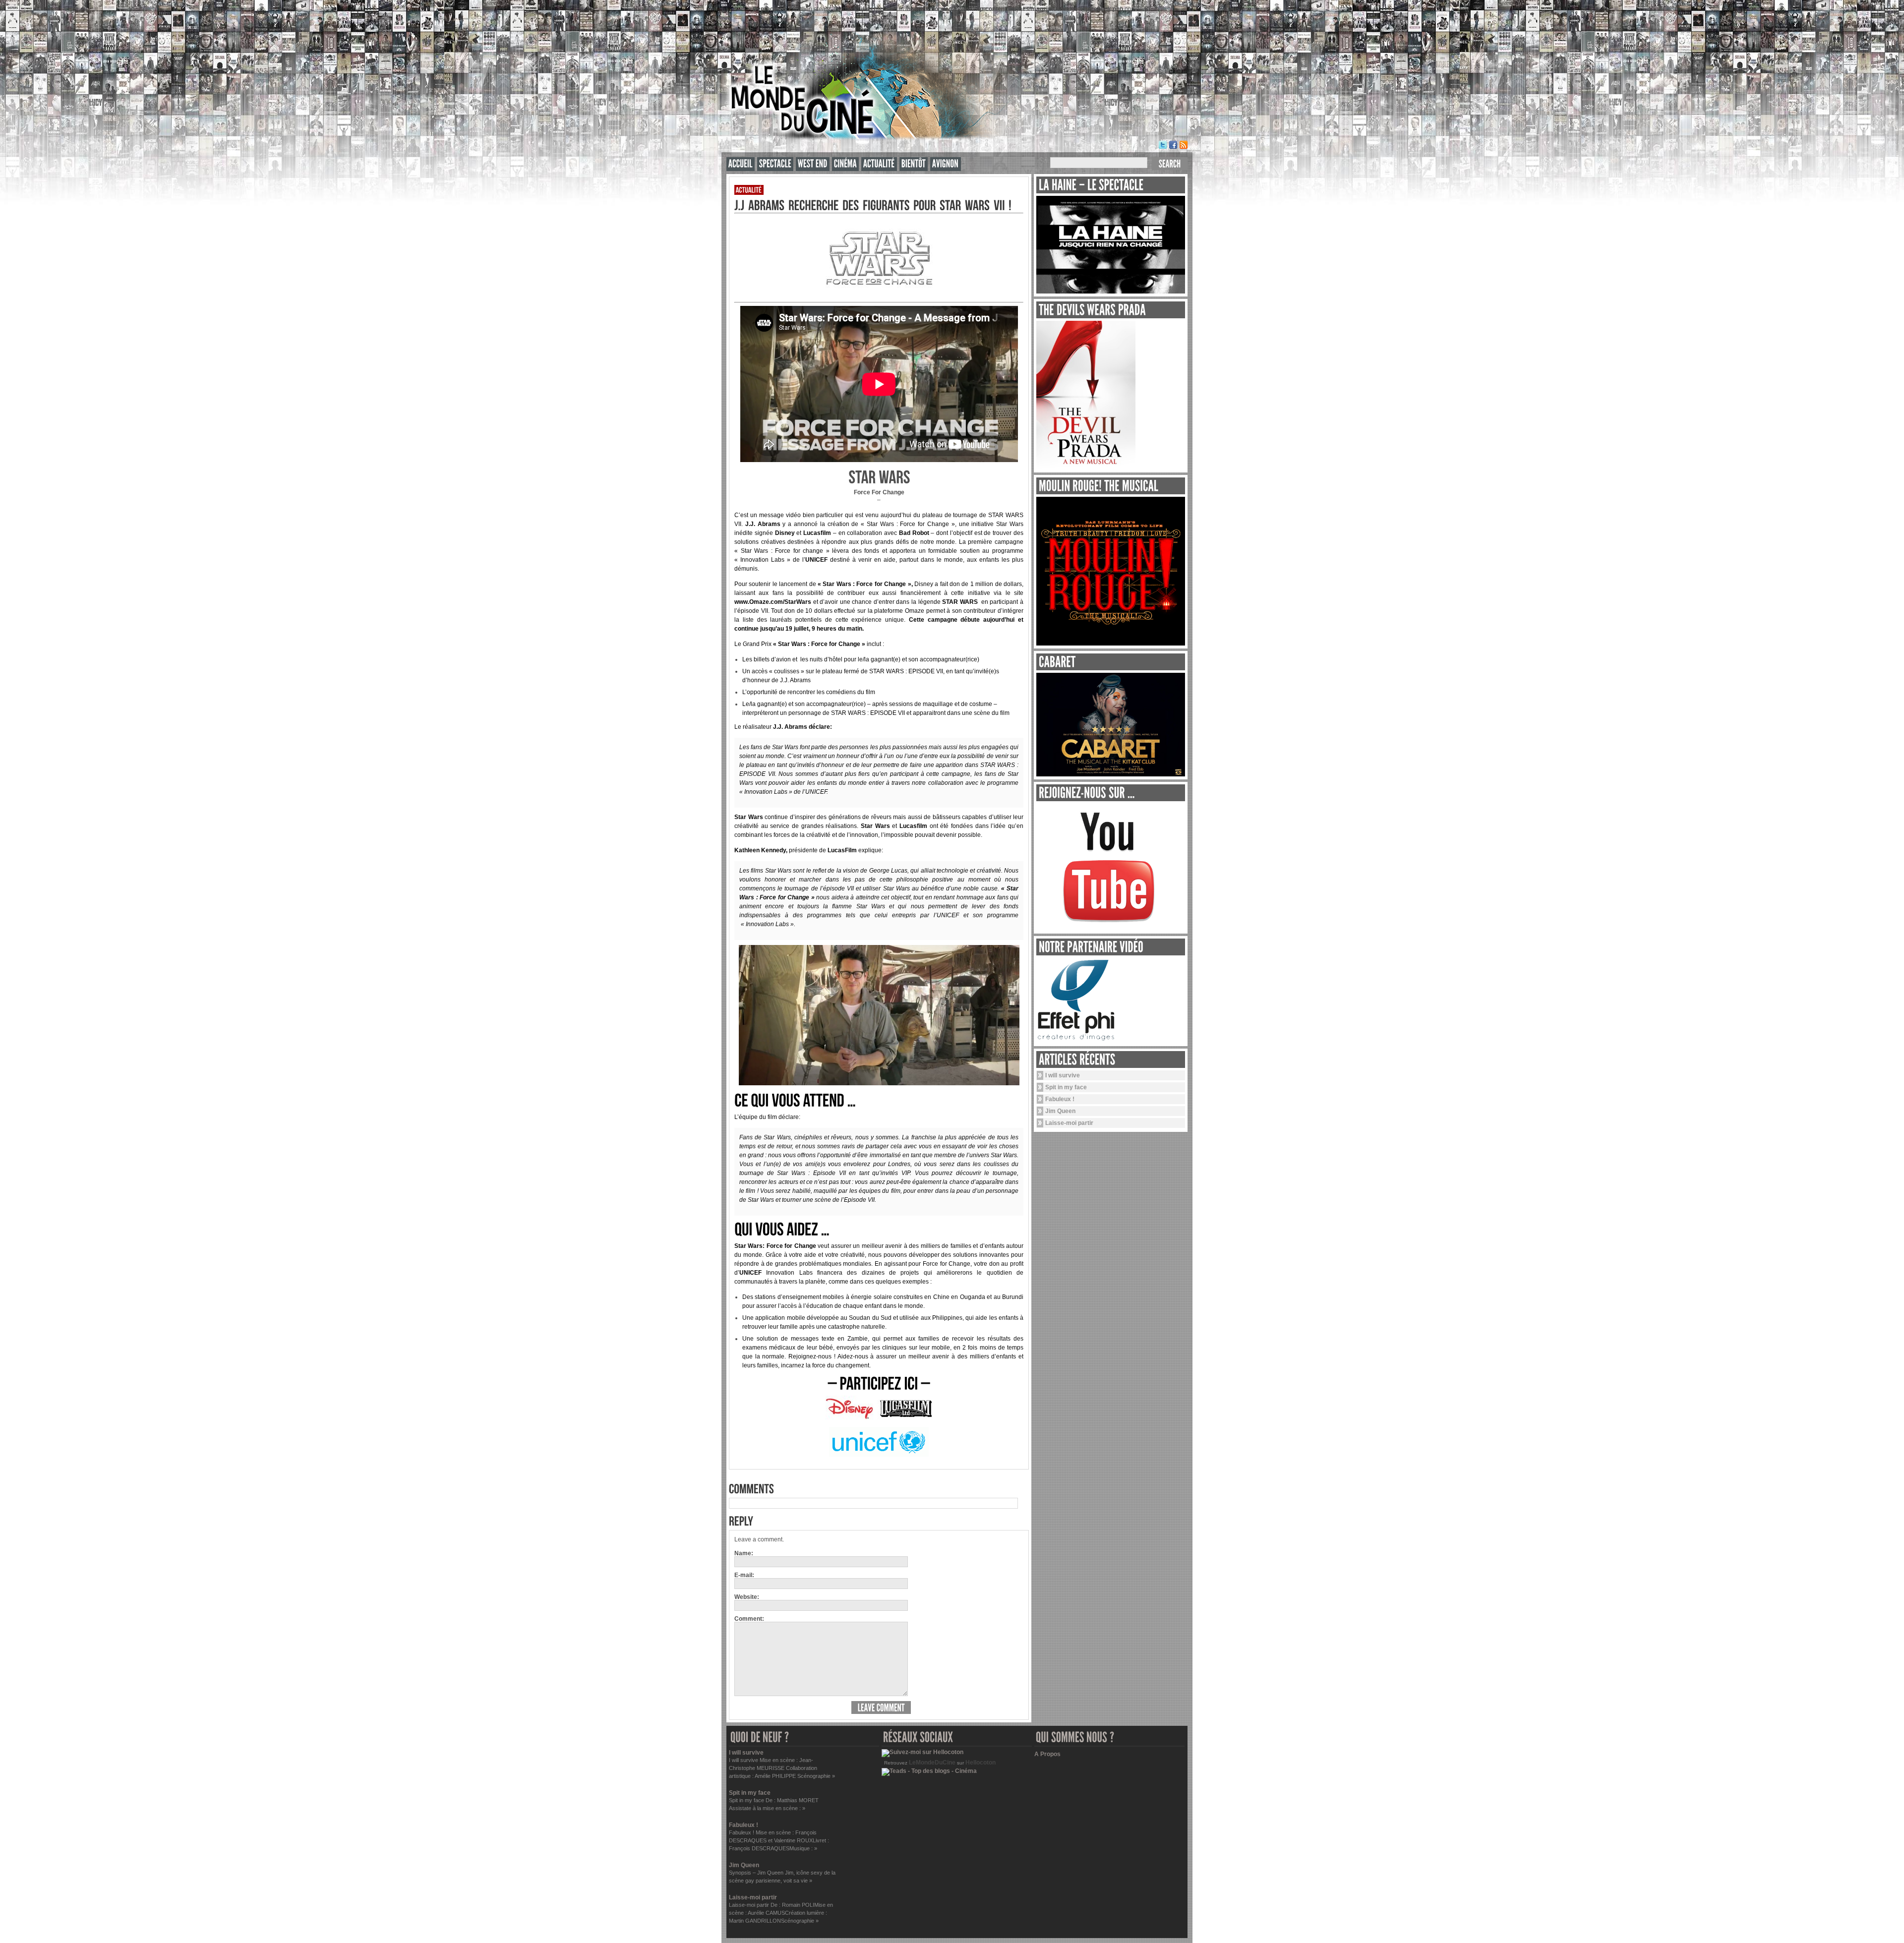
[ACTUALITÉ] (879, 164)
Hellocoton (981, 1763)
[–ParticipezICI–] (879, 1383)
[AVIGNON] (946, 164)
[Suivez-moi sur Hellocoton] (922, 1752)
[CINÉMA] (845, 164)
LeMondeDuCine (932, 1763)
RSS (1184, 145)
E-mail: (744, 1575)
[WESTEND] (813, 164)
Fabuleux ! (1060, 1099)
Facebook (1173, 145)
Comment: (749, 1619)
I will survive (1063, 1075)
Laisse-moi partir (1069, 1123)
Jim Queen (1060, 1111)
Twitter (1163, 145)
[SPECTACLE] (775, 164)
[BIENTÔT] (914, 164)
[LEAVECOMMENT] (881, 1707)
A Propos (1047, 1754)
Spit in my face (1066, 1087)
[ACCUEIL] (741, 164)
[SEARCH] (1170, 164)
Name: (744, 1553)
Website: (747, 1597)
